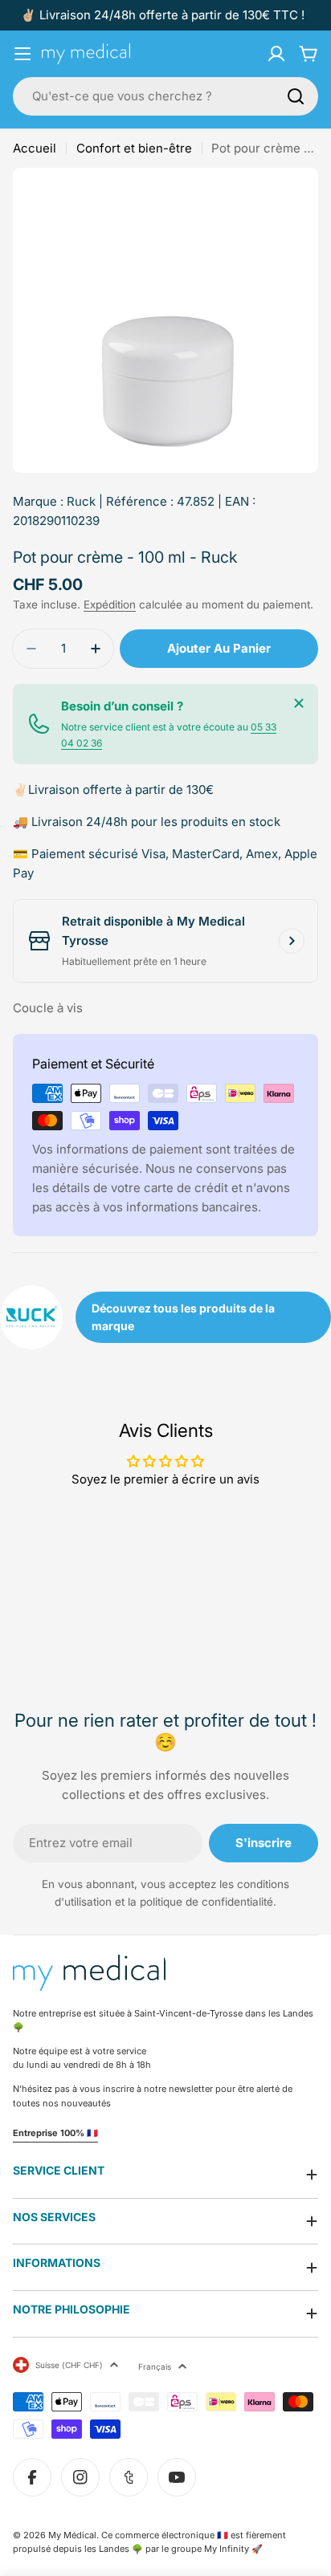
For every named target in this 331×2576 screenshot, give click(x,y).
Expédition (110, 604)
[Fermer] (299, 703)
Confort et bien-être (134, 148)
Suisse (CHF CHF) (69, 2365)
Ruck (81, 501)
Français (155, 2366)
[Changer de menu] (22, 54)
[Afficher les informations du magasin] (292, 941)
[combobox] (165, 96)
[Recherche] (296, 96)
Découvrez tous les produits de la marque (183, 1317)
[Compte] (276, 54)
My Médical (72, 2535)
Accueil (35, 148)
